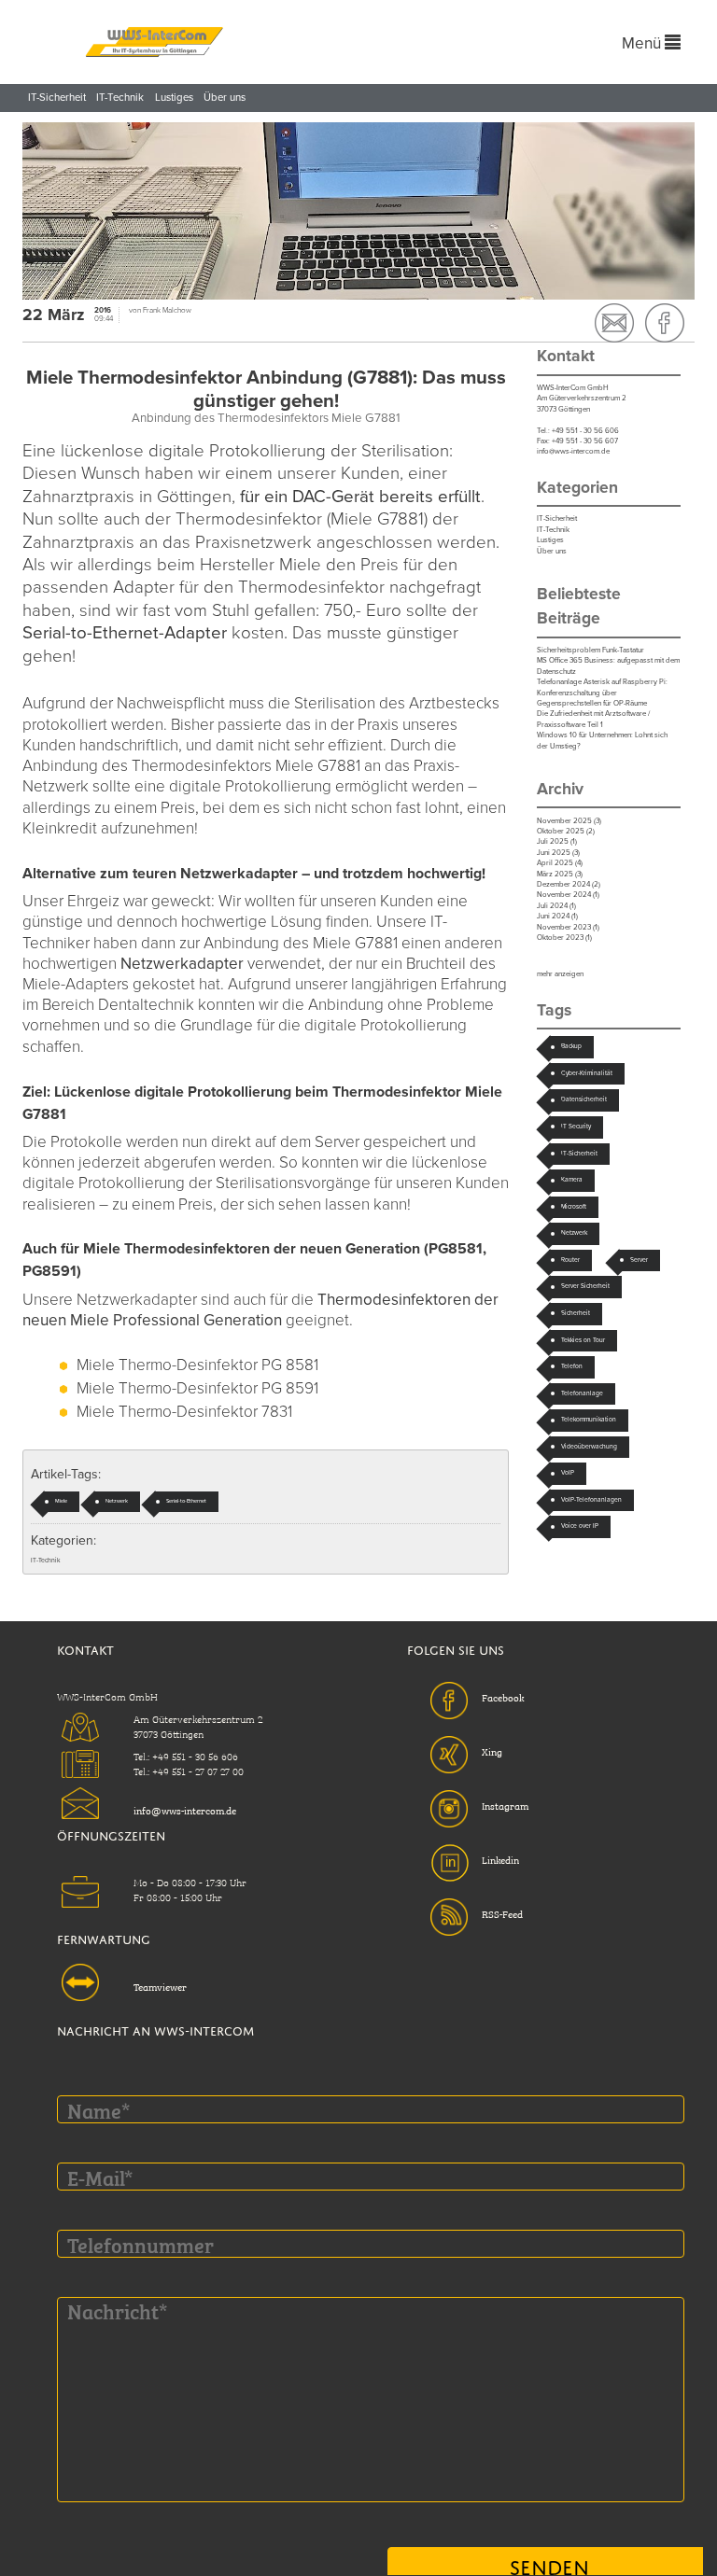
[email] (614, 323)
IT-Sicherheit (57, 98)
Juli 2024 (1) (556, 906)
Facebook (503, 1697)
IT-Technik (120, 98)
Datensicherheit (584, 1099)
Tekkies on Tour (583, 1340)
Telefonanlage (582, 1393)
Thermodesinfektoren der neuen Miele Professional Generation (260, 1310)
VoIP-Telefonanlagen (591, 1500)
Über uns (225, 98)
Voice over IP (580, 1526)
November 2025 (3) (569, 821)
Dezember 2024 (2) (569, 884)
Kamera (572, 1180)
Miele (61, 1501)
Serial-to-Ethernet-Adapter (125, 633)
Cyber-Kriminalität (587, 1073)
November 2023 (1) (568, 927)
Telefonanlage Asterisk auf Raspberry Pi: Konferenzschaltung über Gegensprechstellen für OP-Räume (602, 693)
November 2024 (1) (568, 895)
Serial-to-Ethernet (186, 1501)
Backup (571, 1046)
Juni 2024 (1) (557, 916)
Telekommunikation (589, 1420)
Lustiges (174, 98)
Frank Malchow (167, 310)
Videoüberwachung (589, 1447)
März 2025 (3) (560, 874)
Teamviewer (160, 1986)
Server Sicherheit (585, 1286)
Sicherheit (576, 1313)
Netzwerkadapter (182, 964)
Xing (492, 1751)
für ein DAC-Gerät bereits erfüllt (360, 497)
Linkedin (500, 1859)
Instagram (505, 1805)
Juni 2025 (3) (558, 853)
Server (639, 1260)
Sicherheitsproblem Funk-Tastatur (590, 650)
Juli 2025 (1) (557, 841)
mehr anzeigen (560, 974)
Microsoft (574, 1207)
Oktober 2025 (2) (566, 831)
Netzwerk (117, 1501)
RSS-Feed (502, 1913)
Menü (643, 43)
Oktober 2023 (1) (564, 938)
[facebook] (665, 323)
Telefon (572, 1366)
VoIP (568, 1473)
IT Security (576, 1127)
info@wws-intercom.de (573, 451)
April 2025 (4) (560, 863)
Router (570, 1260)
